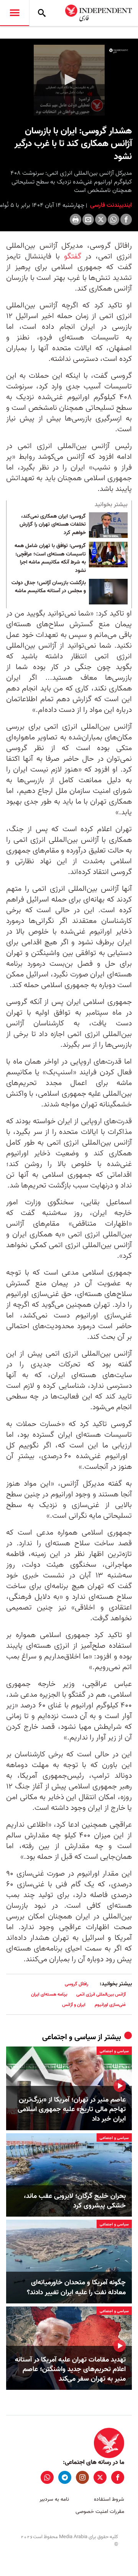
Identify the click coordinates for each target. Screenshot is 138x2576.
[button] (69, 80)
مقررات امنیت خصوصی (100, 2512)
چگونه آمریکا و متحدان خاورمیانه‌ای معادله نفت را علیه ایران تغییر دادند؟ (76, 2287)
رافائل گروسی (76, 1984)
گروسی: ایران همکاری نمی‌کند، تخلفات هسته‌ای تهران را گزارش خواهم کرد (53, 525)
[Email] (88, 219)
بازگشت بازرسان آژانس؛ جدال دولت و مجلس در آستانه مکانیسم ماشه (49, 587)
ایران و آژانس (74, 2005)
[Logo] (119, 51)
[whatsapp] (47, 2477)
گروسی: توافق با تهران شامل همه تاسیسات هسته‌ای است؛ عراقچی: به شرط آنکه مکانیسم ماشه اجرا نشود (50, 558)
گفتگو (71, 257)
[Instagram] (82, 2477)
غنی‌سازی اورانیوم (110, 2005)
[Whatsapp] (113, 219)
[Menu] (15, 13)
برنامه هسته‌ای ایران (49, 1994)
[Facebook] (126, 219)
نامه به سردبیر (54, 2499)
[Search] (42, 13)
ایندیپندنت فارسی (110, 205)
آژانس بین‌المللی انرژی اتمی (101, 1994)
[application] (69, 80)
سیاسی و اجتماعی (69, 2037)
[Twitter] (101, 219)
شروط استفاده (109, 2499)
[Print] (76, 219)
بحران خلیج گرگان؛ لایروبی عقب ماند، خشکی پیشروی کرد (75, 2201)
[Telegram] (65, 2477)
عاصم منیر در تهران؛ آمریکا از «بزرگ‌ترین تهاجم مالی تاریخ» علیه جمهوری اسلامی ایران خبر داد (72, 2110)
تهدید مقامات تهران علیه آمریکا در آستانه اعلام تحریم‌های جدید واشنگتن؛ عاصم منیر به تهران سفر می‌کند (70, 2370)
